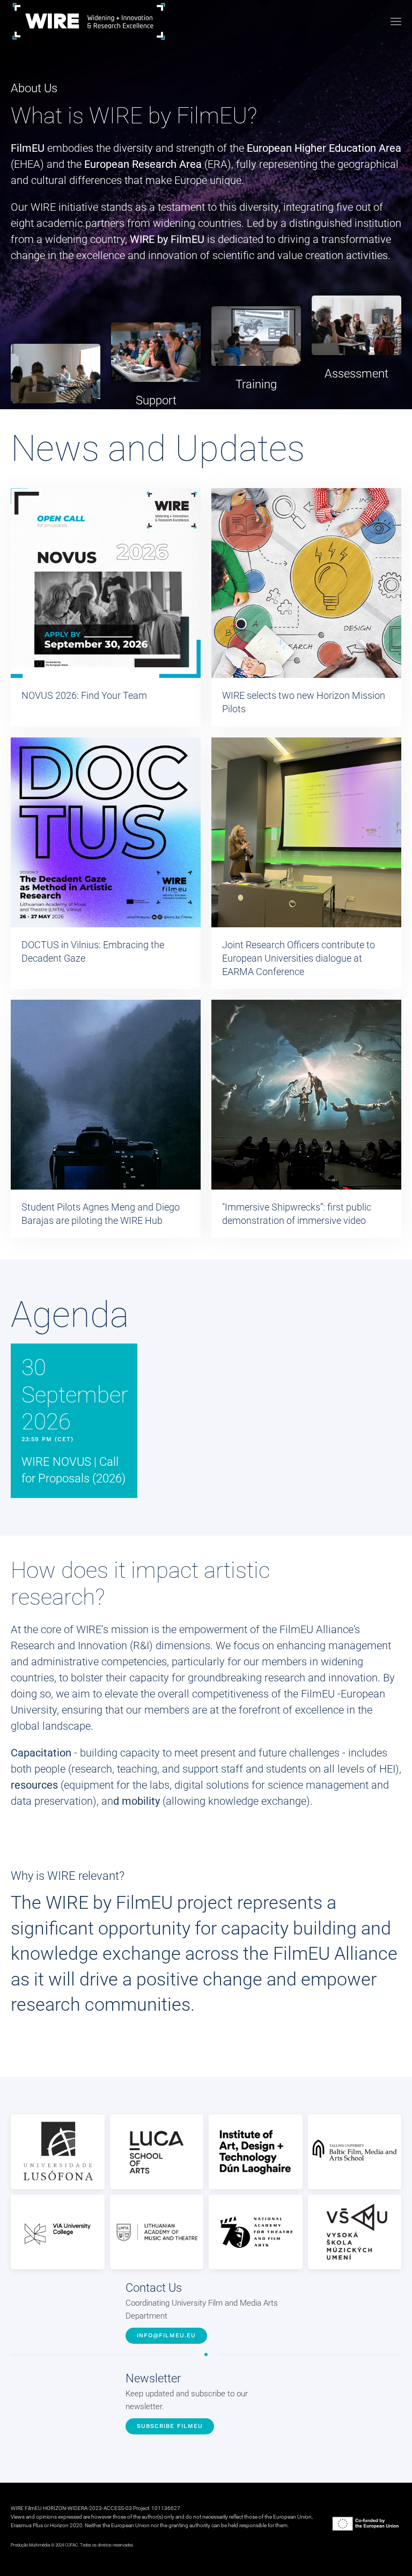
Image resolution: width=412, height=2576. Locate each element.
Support (156, 400)
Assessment (356, 374)
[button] (396, 21)
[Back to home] (89, 21)
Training (256, 384)
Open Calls (56, 422)
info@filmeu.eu (166, 2335)
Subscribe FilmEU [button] (170, 2426)
